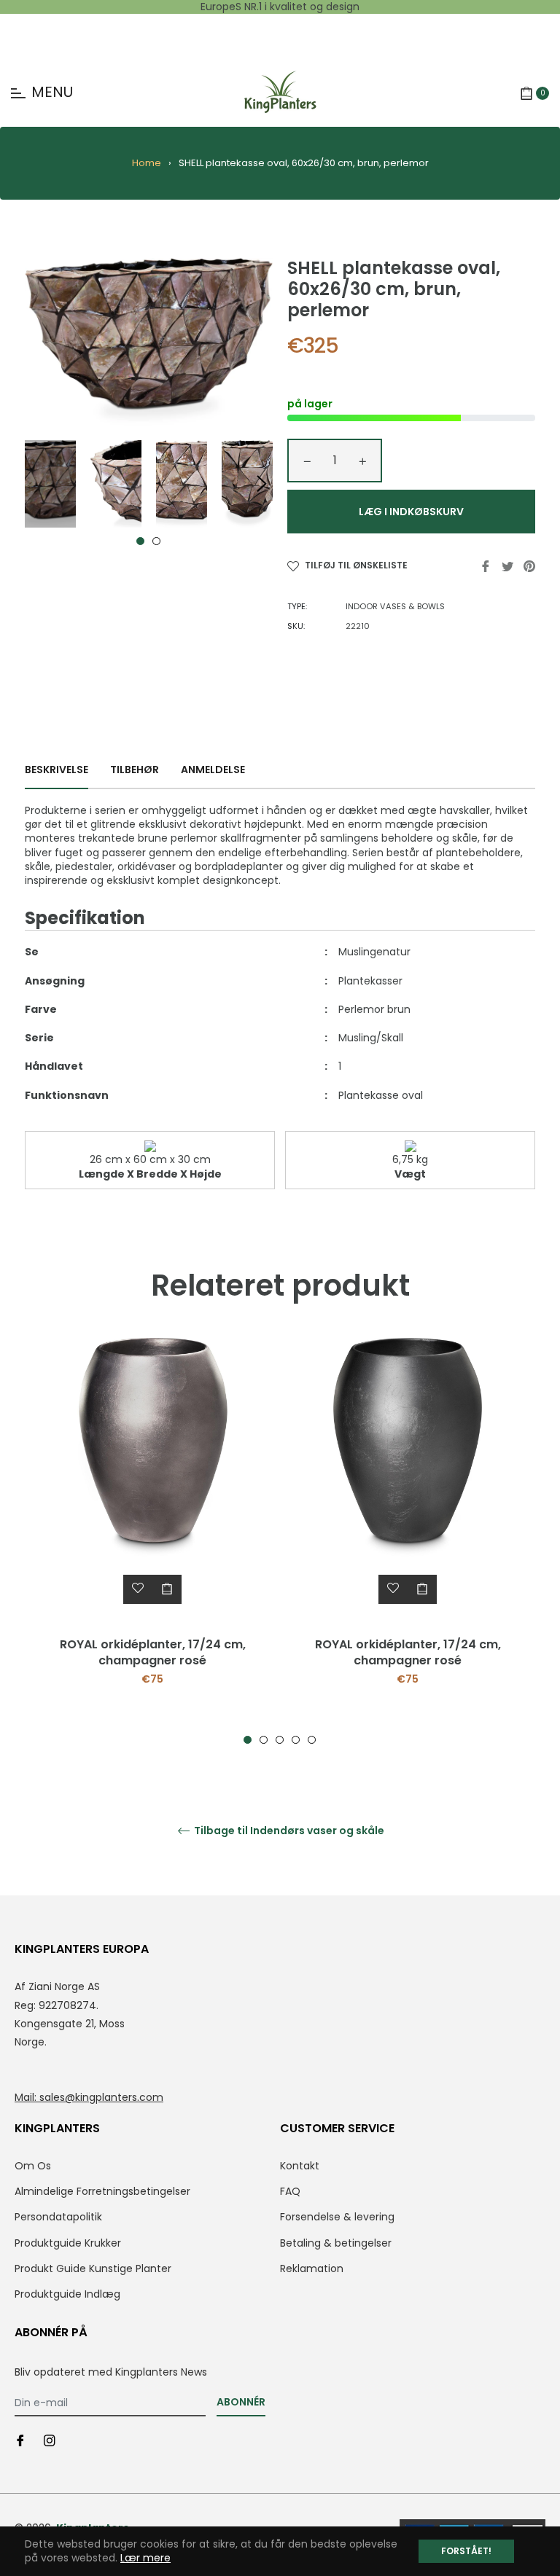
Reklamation (312, 2268)
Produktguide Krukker (68, 2243)
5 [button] (312, 1740)
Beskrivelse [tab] (57, 770)
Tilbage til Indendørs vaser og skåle (288, 1831)
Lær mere (145, 2558)
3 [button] (280, 1740)
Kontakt (300, 2166)
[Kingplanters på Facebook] (20, 2440)
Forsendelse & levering (337, 2217)
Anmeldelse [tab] (214, 770)
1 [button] (140, 541)
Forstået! (466, 2551)
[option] (152, 1541)
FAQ (290, 2191)
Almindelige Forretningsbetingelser (102, 2191)
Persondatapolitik (58, 2217)
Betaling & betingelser (336, 2243)
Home (147, 163)
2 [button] (156, 541)
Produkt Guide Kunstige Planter (93, 2268)
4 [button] (296, 1740)
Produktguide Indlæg (67, 2294)
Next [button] (262, 484)
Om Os (33, 2166)
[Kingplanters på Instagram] (50, 2440)
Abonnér (241, 2402)
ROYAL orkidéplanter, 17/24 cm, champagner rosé (153, 1652)
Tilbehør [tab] (135, 770)
